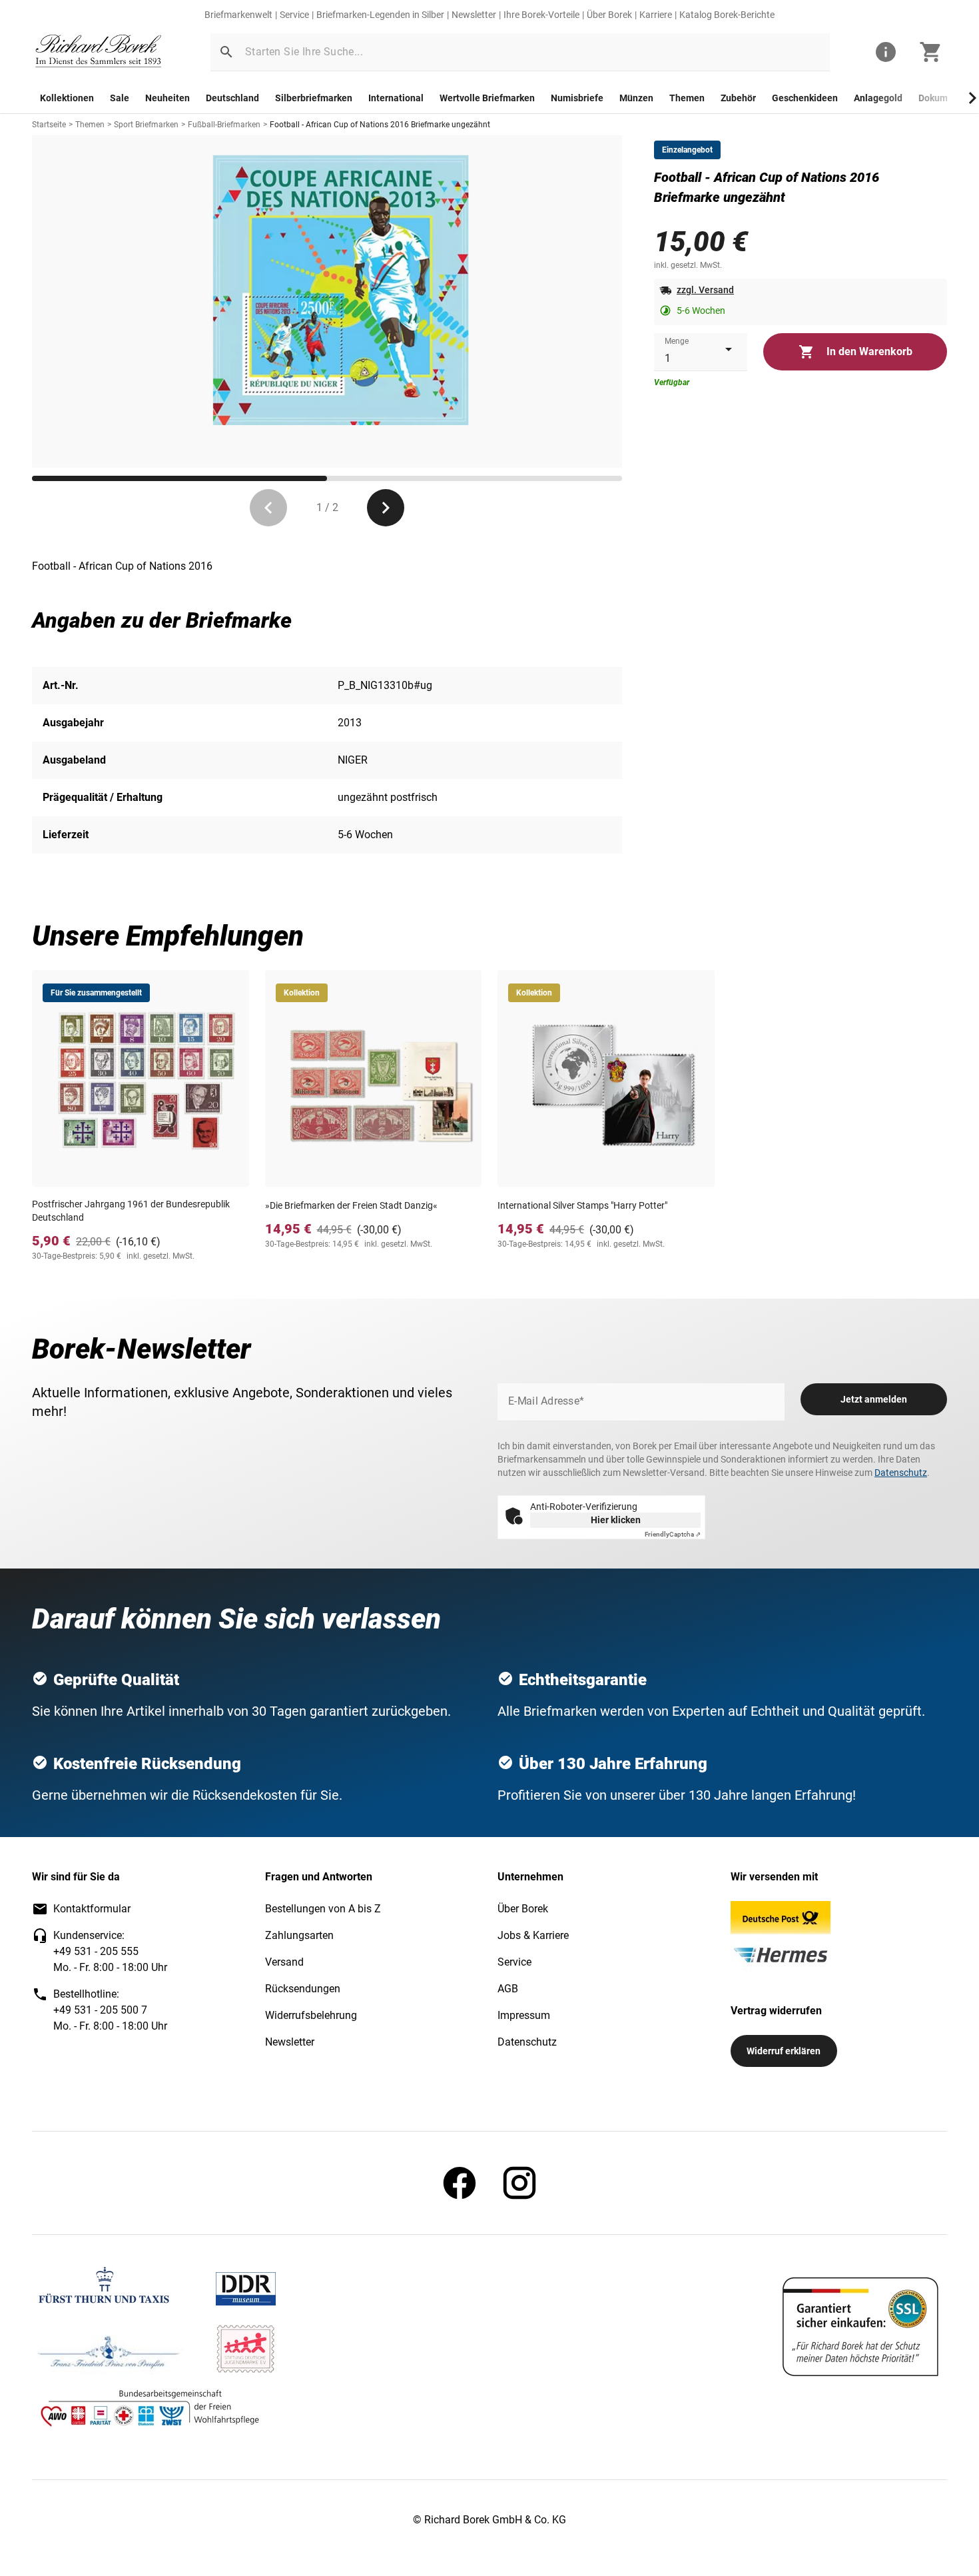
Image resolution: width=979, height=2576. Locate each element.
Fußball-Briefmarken (224, 125)
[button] (226, 52)
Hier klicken (616, 1520)
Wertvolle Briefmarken (487, 98)
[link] (99, 52)
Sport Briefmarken (146, 125)
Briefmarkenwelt (238, 15)
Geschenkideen (805, 98)
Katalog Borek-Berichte (727, 15)
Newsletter (474, 15)
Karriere (656, 15)
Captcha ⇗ (673, 1534)
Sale (120, 98)
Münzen (636, 98)
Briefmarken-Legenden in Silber (380, 15)
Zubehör (738, 98)
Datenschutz (901, 1473)
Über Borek (609, 15)
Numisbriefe (577, 98)
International (396, 98)
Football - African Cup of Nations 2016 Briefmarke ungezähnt (380, 125)
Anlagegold (878, 98)
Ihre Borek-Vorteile (541, 15)
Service (294, 15)
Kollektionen (67, 98)
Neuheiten (167, 98)
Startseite (49, 125)
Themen (687, 98)
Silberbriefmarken (314, 98)
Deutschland (232, 98)
